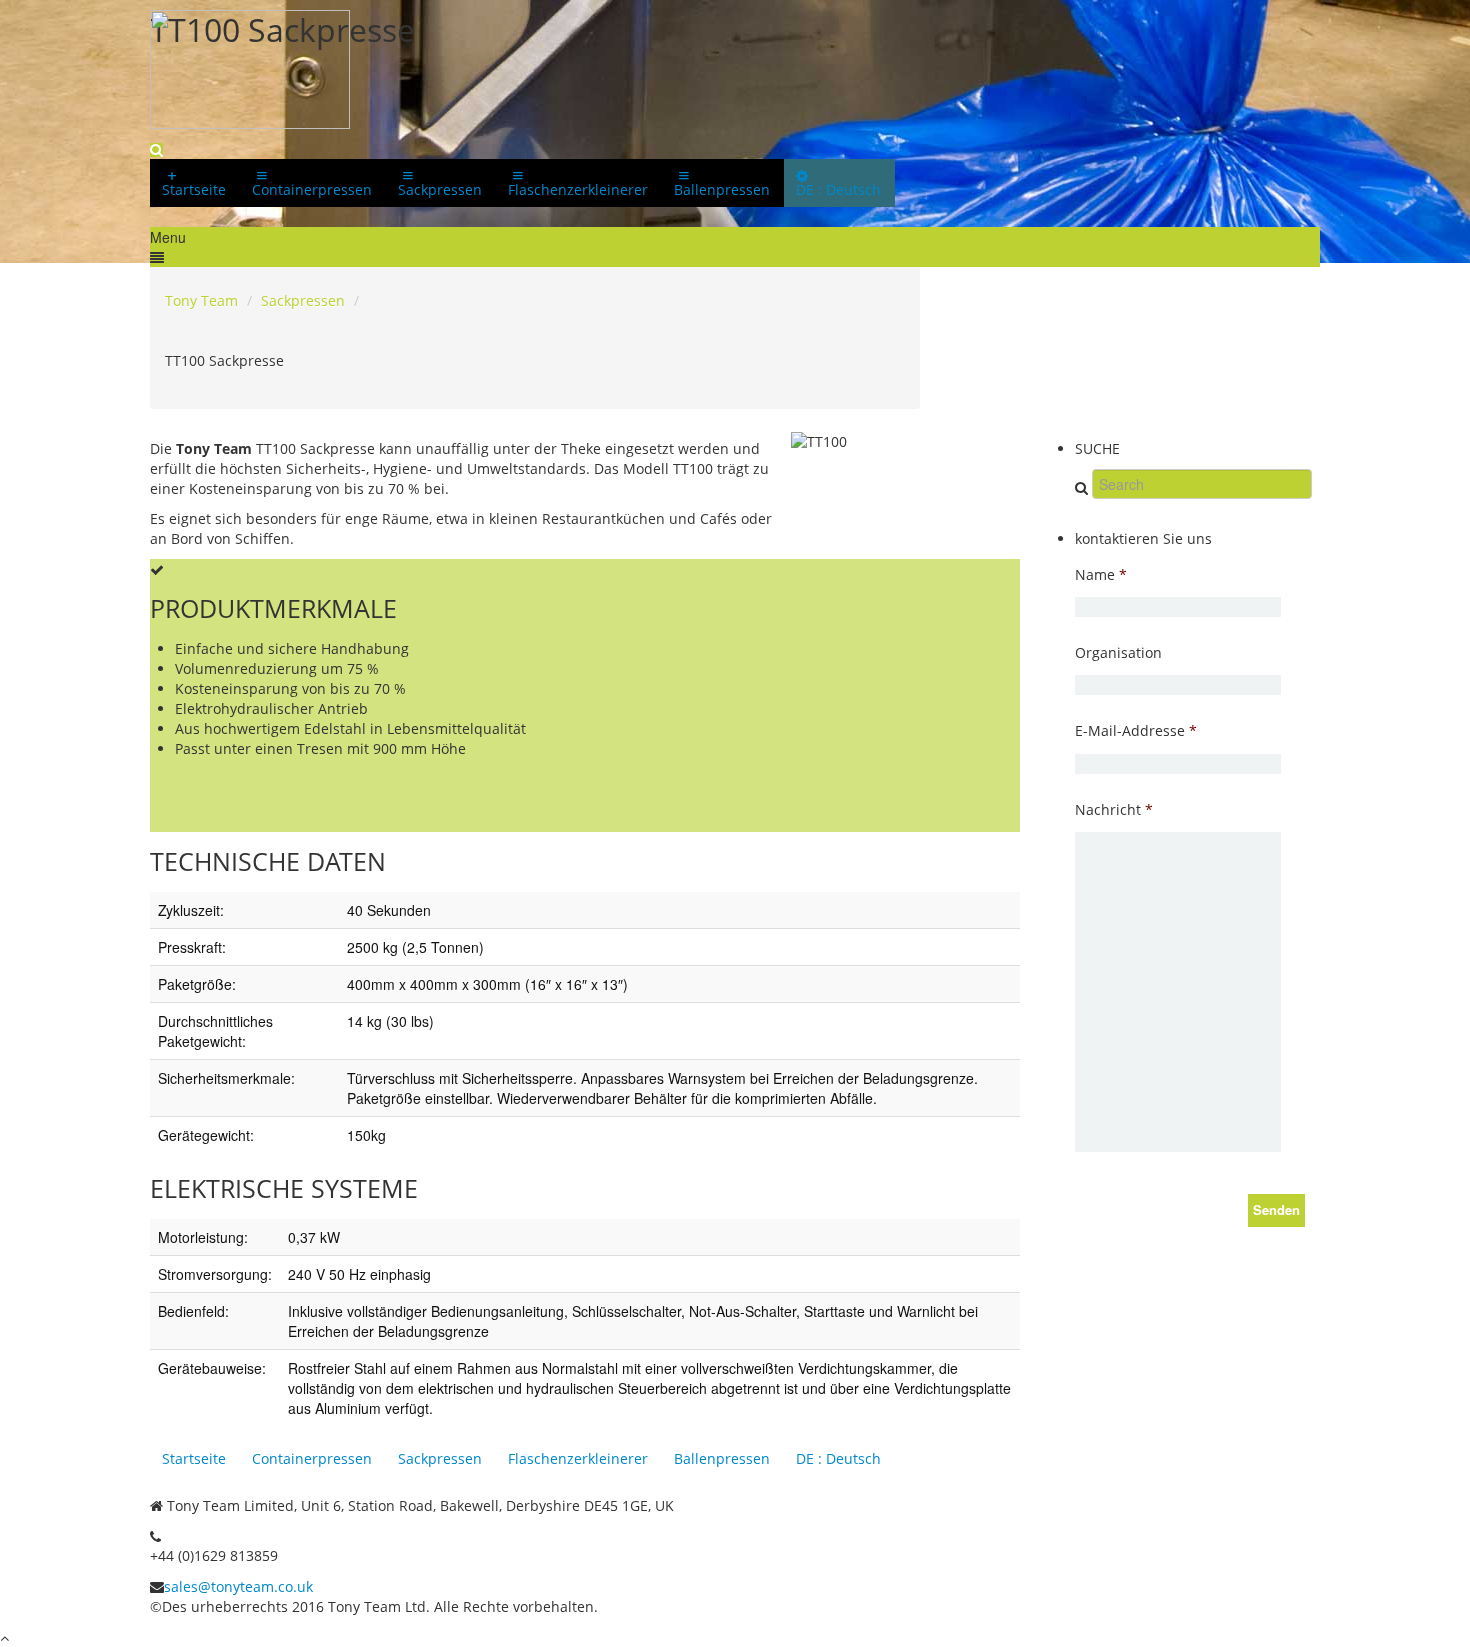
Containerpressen (312, 1458)
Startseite (194, 1458)
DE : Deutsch (838, 1458)
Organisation (1118, 653)
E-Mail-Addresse (1136, 731)
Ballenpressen (722, 1458)
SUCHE (1097, 448)
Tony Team (201, 300)
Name (1101, 575)
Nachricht (1114, 810)
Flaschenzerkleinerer (578, 1458)
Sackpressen (303, 300)
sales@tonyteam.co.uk (238, 1586)
